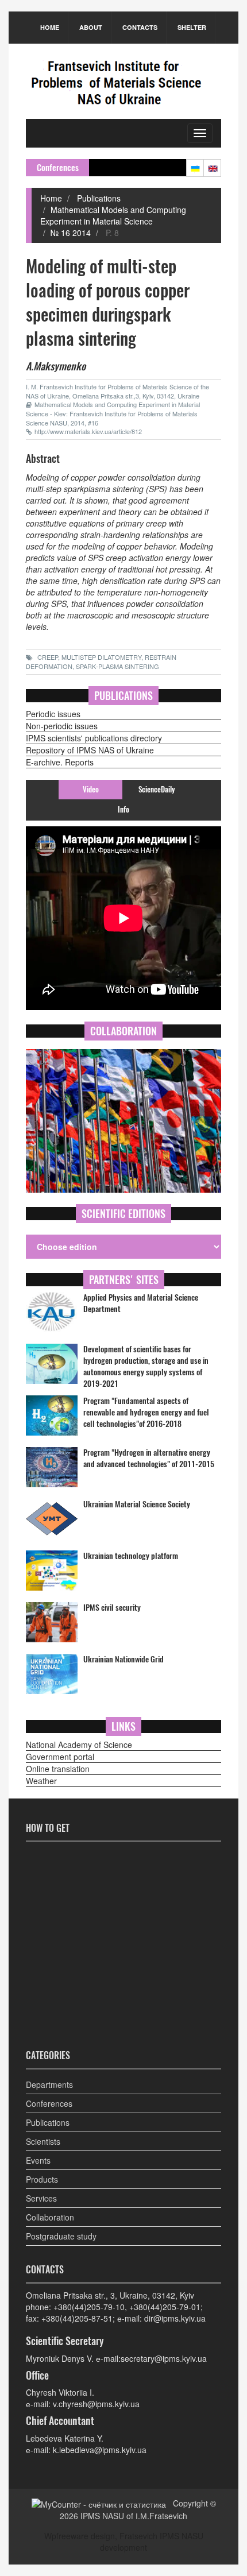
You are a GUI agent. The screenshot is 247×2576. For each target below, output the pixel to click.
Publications (98, 198)
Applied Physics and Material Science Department (141, 1303)
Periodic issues (53, 714)
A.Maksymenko (56, 366)
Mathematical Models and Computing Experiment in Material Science (113, 215)
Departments (49, 2084)
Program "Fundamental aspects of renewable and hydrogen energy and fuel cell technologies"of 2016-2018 (146, 1412)
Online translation (58, 1769)
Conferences (49, 2103)
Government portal (60, 1757)
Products (42, 2179)
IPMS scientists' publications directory (94, 738)
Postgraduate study (61, 2236)
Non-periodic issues (62, 726)
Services (41, 2198)
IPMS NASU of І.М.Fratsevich (134, 2516)
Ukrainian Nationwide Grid (123, 1659)
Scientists (43, 2141)
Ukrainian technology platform (131, 1556)
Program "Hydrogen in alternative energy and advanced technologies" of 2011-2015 (149, 1458)
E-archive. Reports (60, 762)
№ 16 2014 (71, 233)
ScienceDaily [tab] (157, 789)
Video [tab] (91, 789)
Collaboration (50, 2217)
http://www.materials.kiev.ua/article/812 (88, 431)
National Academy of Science (79, 1745)
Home (50, 27)
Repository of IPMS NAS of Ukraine (90, 750)
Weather (41, 1781)
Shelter (192, 27)
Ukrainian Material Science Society (137, 1504)
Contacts (140, 27)
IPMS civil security (112, 1608)
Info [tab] (123, 809)
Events (38, 2160)
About (91, 27)
